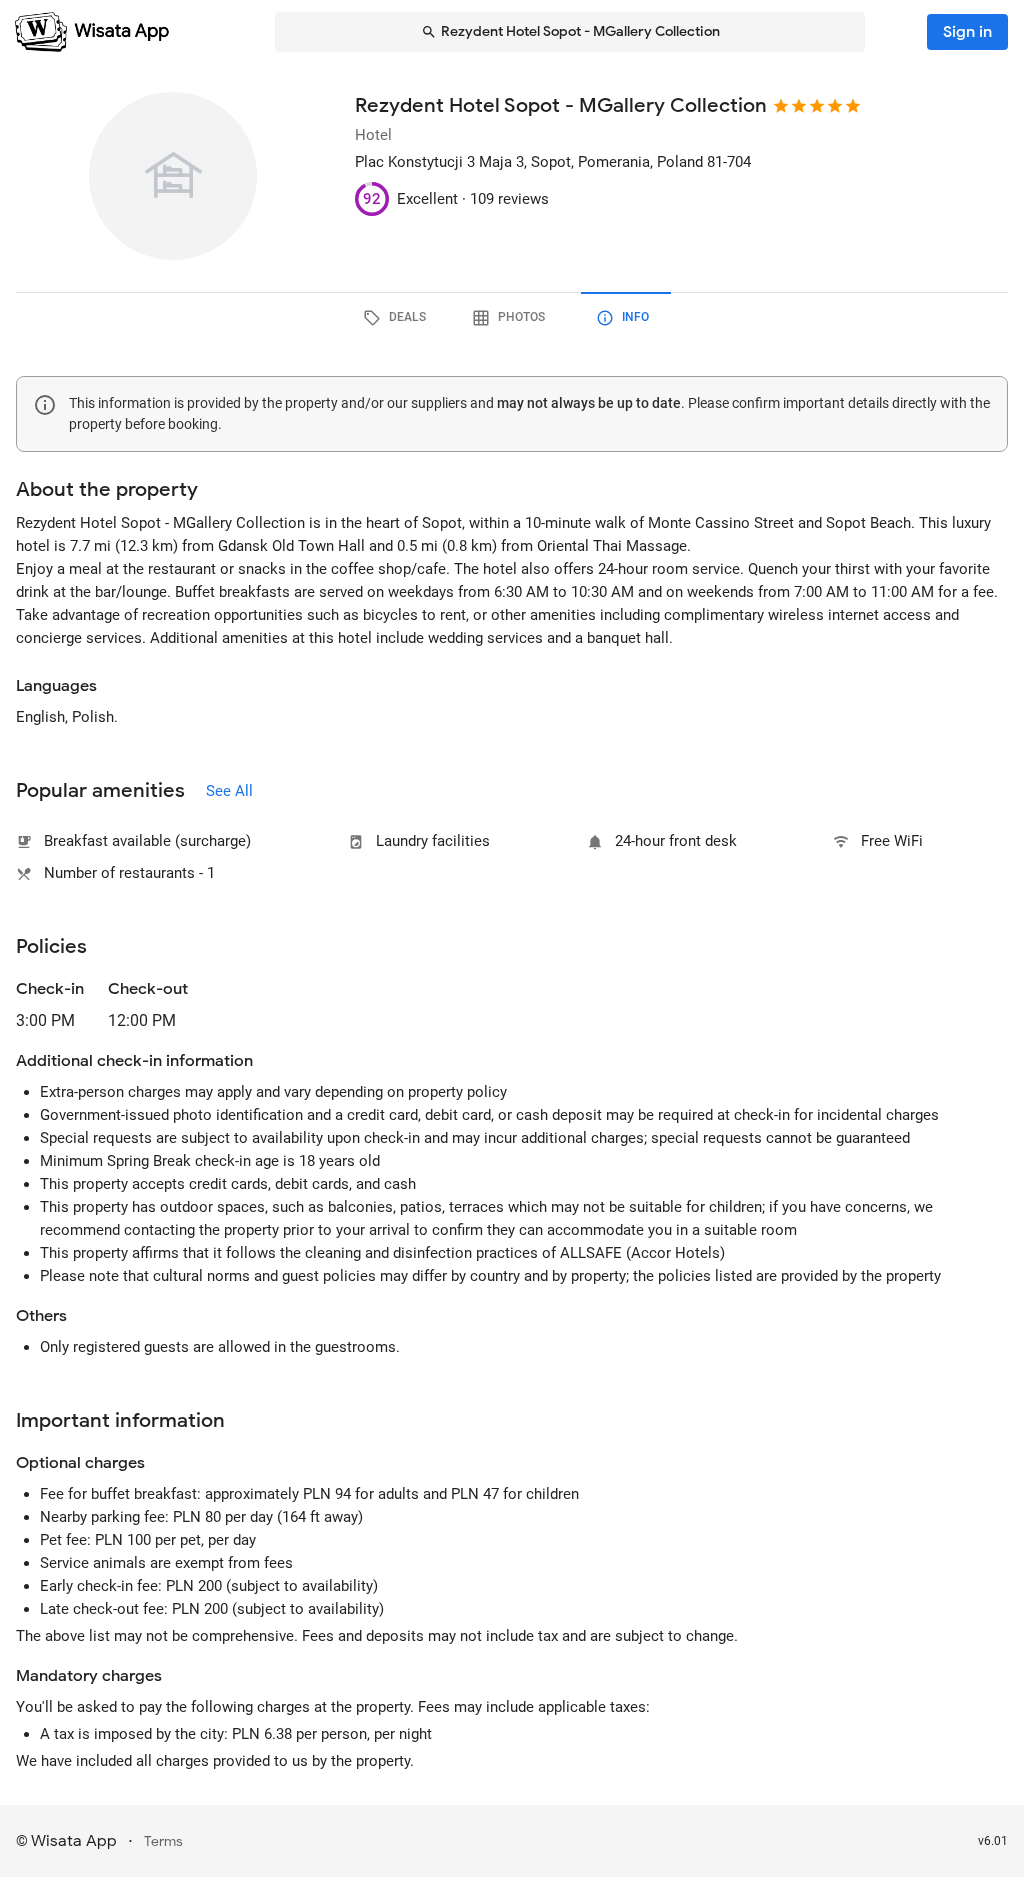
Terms (163, 1841)
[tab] (398, 318)
